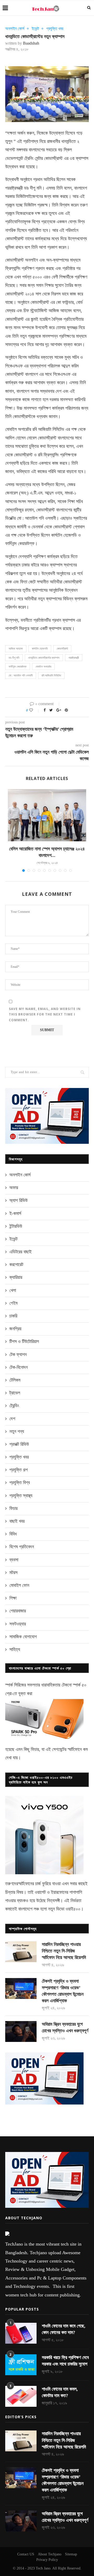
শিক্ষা (13, 1598)
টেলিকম (15, 1380)
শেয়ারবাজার (18, 1611)
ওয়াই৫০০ (73, 1909)
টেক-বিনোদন (19, 1367)
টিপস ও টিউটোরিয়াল (24, 1341)
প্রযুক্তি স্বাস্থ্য (21, 1496)
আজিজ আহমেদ (16, 649)
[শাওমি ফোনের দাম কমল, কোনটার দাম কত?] (21, 2396)
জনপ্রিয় (15, 1329)
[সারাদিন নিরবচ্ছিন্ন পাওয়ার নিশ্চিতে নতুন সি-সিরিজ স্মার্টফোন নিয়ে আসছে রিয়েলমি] (21, 1952)
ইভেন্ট (35, 29)
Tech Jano (43, 2568)
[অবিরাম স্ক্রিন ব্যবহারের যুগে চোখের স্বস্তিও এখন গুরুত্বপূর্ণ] (21, 2031)
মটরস (13, 1573)
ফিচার (13, 1508)
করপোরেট (16, 1265)
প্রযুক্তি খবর (55, 29)
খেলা (13, 1290)
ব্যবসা (14, 1560)
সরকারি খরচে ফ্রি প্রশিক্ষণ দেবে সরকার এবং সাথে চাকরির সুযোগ (65, 2361)
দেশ (12, 1419)
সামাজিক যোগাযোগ (23, 1637)
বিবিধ (13, 1534)
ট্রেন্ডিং (14, 1406)
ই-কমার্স (15, 1213)
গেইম (13, 1303)
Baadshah (31, 43)
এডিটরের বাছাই (20, 1252)
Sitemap (71, 2554)
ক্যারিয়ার (16, 1277)
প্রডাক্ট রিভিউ (19, 1444)
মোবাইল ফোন (19, 1585)
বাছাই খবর (17, 1521)
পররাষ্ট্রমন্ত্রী (74, 658)
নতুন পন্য (17, 1431)
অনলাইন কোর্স (15, 29)
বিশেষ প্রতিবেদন (22, 1547)
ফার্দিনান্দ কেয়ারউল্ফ (18, 667)
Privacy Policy (47, 2560)
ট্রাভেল (15, 1393)
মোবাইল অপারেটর (43, 667)
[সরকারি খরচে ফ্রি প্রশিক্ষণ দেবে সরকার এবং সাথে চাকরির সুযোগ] (21, 2365)
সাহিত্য (15, 1649)
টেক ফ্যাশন (18, 1354)
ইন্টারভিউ (16, 1226)
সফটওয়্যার (18, 1624)
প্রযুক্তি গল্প (19, 1470)
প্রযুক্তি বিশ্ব (20, 1483)
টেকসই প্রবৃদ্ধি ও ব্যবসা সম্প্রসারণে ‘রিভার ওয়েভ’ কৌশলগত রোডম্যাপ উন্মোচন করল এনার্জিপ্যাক (63, 1991)
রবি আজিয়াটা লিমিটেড (51, 675)
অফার (14, 1188)
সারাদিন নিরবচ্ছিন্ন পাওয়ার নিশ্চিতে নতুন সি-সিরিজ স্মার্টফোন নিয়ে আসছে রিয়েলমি (64, 1951)
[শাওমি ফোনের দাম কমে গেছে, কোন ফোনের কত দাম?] (21, 2333)
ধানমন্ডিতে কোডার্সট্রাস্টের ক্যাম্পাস (44, 658)
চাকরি (13, 1316)
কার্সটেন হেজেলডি (40, 649)
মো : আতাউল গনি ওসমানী (21, 675)
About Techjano (50, 2554)
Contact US (26, 2554)
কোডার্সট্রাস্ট (62, 649)
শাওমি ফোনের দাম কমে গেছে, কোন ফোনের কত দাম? (64, 2329)
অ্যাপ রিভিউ (19, 1200)
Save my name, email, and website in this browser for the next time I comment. (45, 1014)
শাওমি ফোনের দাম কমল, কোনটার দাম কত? (60, 2392)
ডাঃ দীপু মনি (14, 658)
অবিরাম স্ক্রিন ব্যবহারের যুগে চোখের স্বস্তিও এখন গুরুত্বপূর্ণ (65, 2027)
